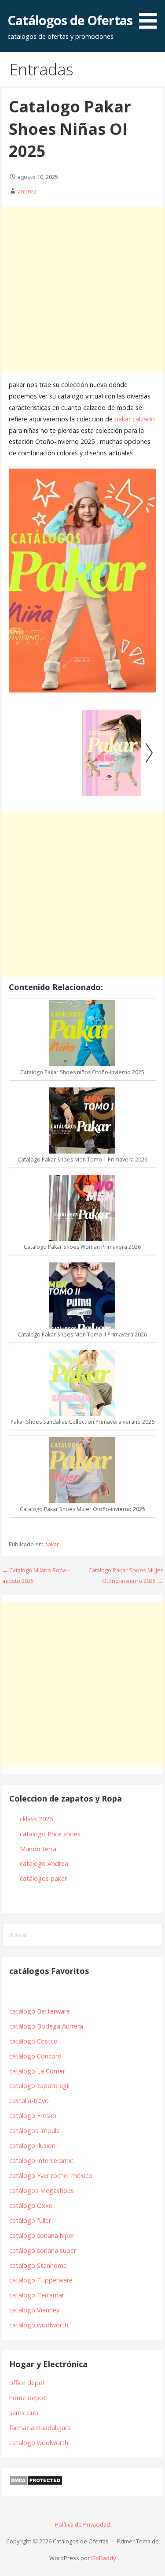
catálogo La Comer (39, 2071)
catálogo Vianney (34, 2310)
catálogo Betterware (40, 2011)
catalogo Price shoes (51, 1834)
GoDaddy (103, 2558)
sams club (24, 2413)
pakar (52, 1544)
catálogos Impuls (34, 2131)
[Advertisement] (82, 290)
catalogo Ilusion (32, 2146)
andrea (27, 191)
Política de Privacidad (82, 2524)
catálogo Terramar (38, 2295)
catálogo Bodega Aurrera (46, 2026)
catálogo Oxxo (31, 2206)
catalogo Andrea (45, 1863)
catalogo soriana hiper (42, 2235)
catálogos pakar (43, 1878)
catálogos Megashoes (42, 2191)
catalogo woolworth (39, 2443)
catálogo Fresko (33, 2116)
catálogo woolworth (40, 2325)
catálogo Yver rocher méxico (51, 2176)
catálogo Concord (35, 2056)
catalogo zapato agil (39, 2086)
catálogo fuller (30, 2220)
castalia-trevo (29, 2101)
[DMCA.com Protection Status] (36, 2483)
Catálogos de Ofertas (70, 20)
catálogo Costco (33, 2041)
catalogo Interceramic (41, 2161)
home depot (27, 2398)
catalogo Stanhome (38, 2265)
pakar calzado (135, 419)
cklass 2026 (36, 1819)
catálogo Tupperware (41, 2280)
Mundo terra (38, 1849)
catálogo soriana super (43, 2250)
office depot (27, 2383)
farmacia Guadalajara (40, 2428)
